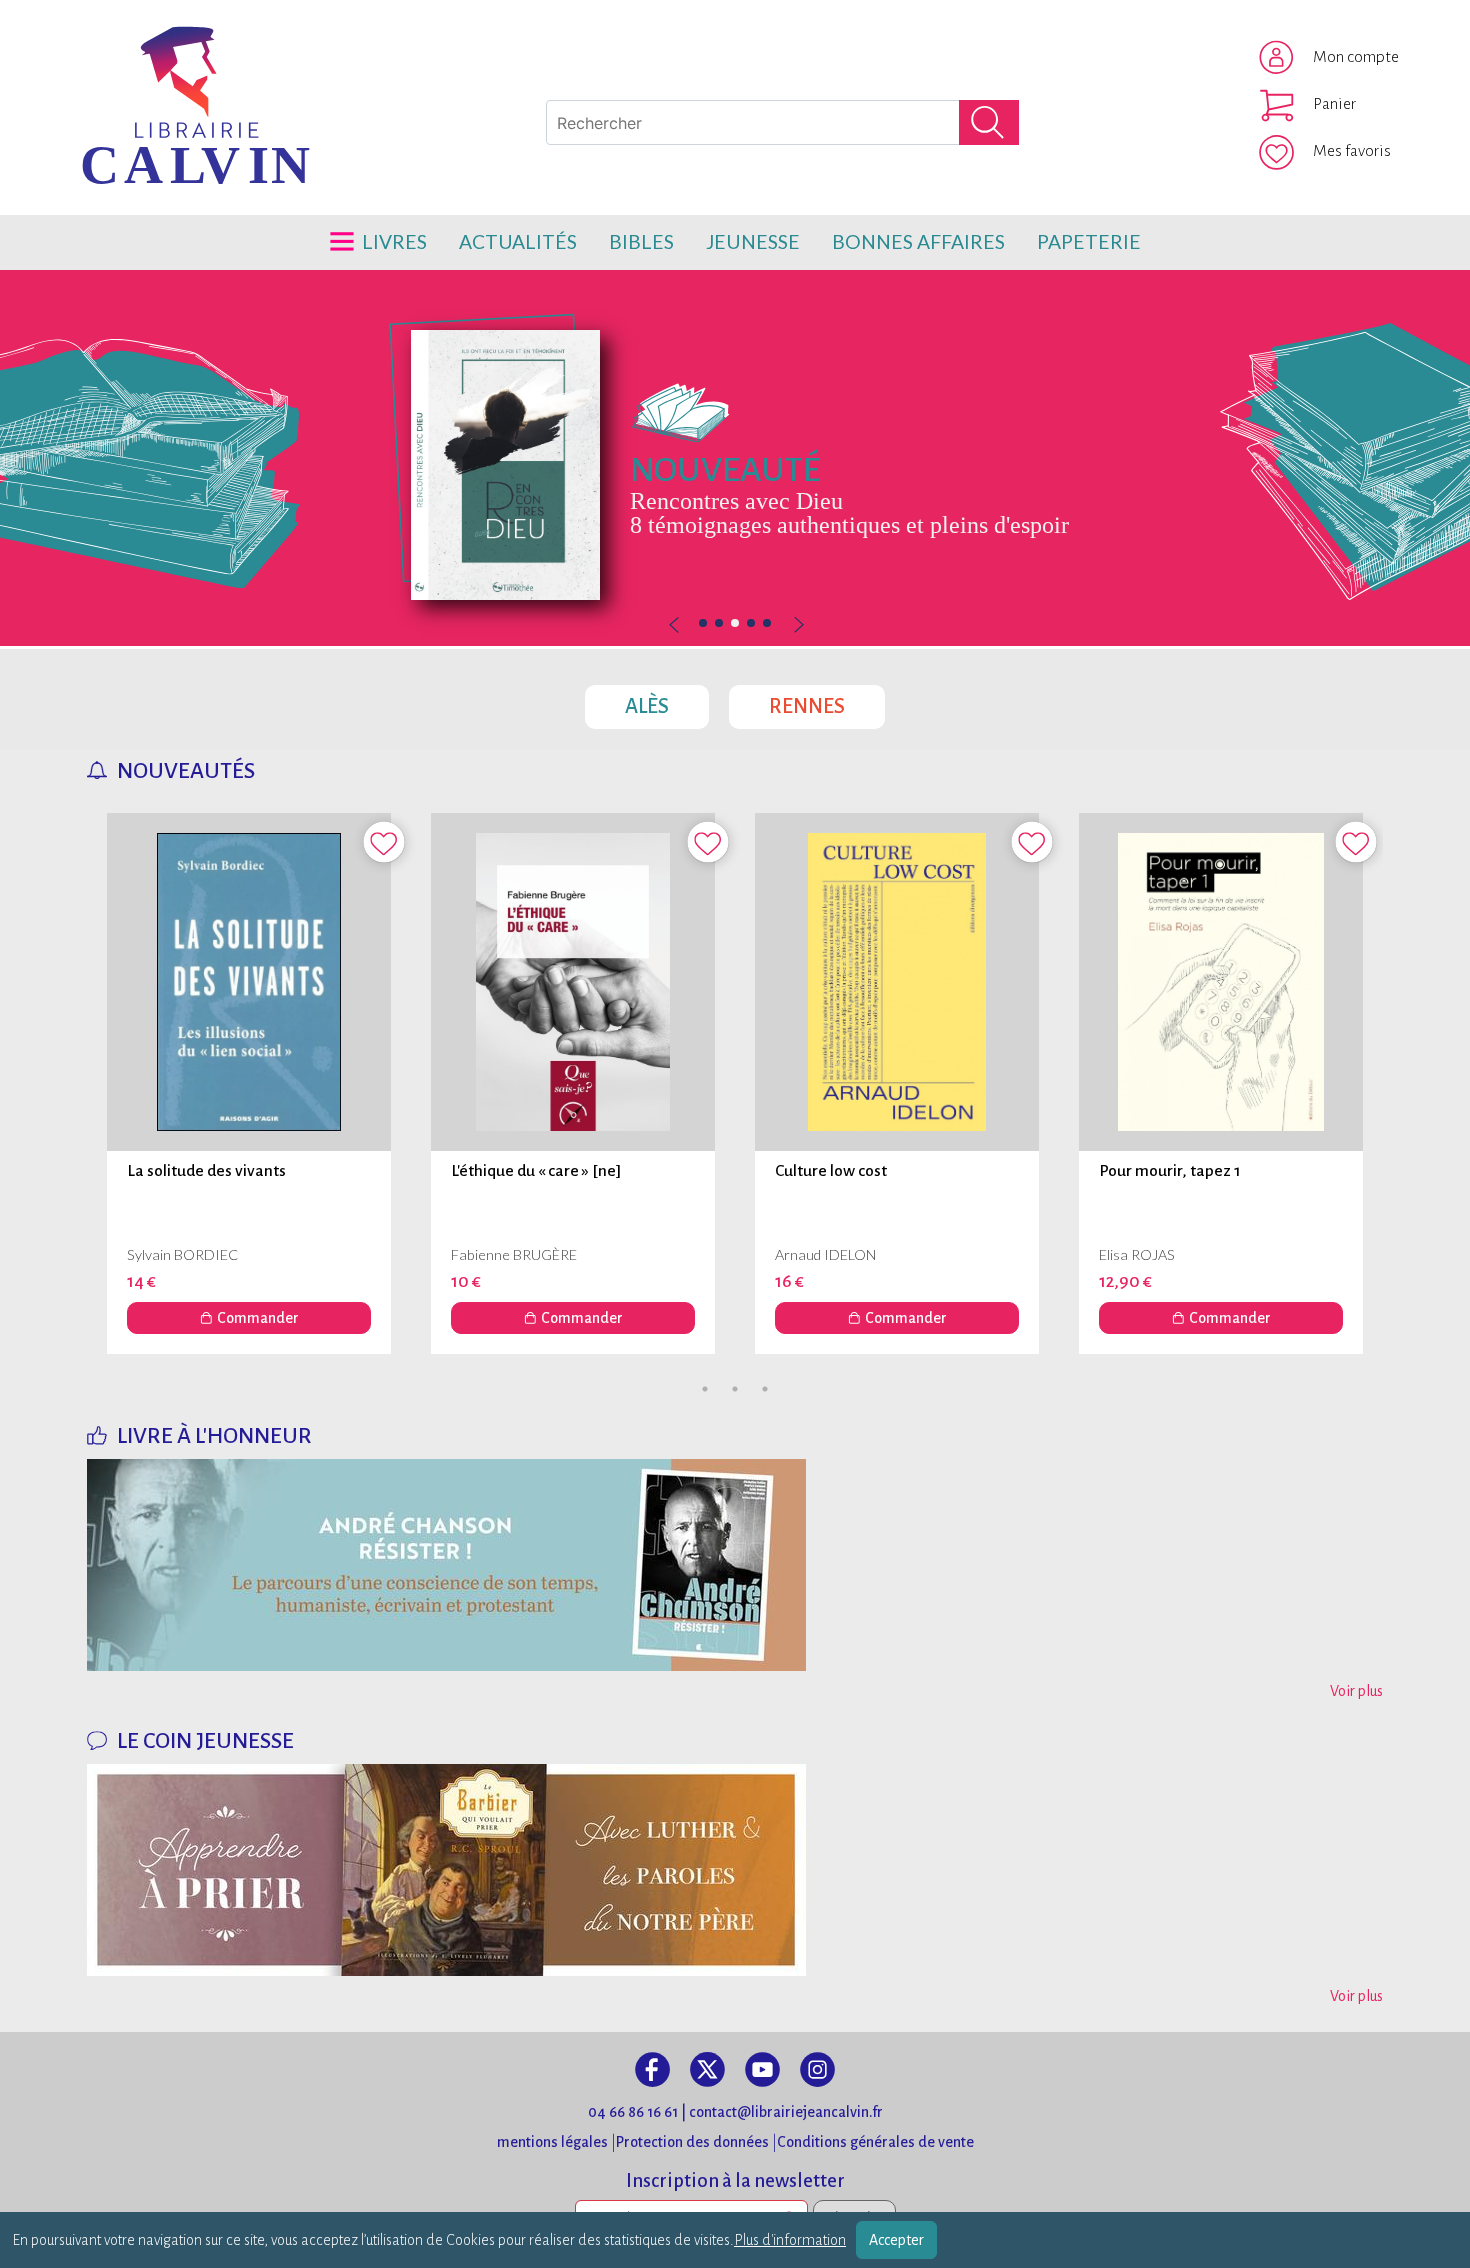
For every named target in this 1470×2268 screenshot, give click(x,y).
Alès (667, 701)
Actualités (518, 241)
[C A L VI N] (113, 55)
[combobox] (782, 122)
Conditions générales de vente (875, 2142)
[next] (797, 625)
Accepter (896, 2240)
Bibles (641, 241)
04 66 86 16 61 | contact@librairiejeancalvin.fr (735, 2112)
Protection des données (692, 2142)
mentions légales (552, 2142)
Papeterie (1089, 241)
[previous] (734, 625)
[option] (735, 458)
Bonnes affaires (918, 241)
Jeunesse (753, 241)
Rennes (827, 701)
